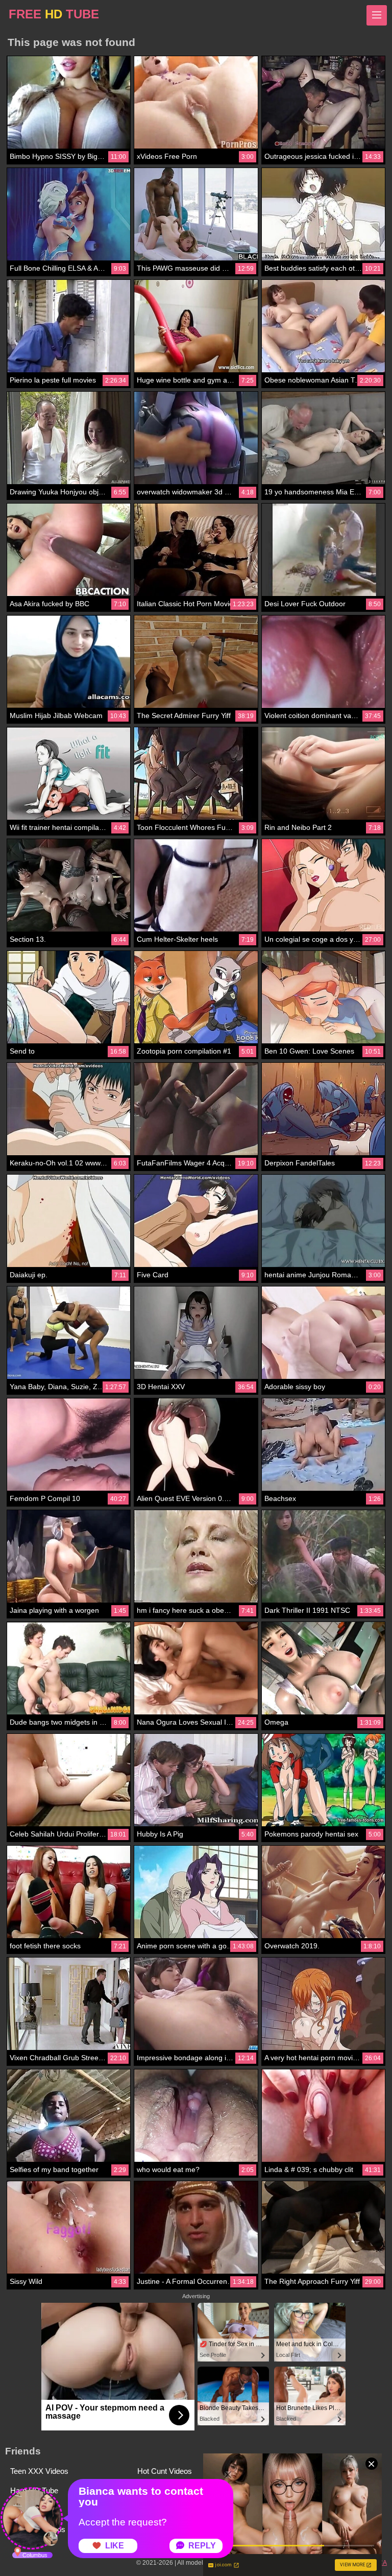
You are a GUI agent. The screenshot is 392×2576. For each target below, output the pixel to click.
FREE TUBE (54, 14)
